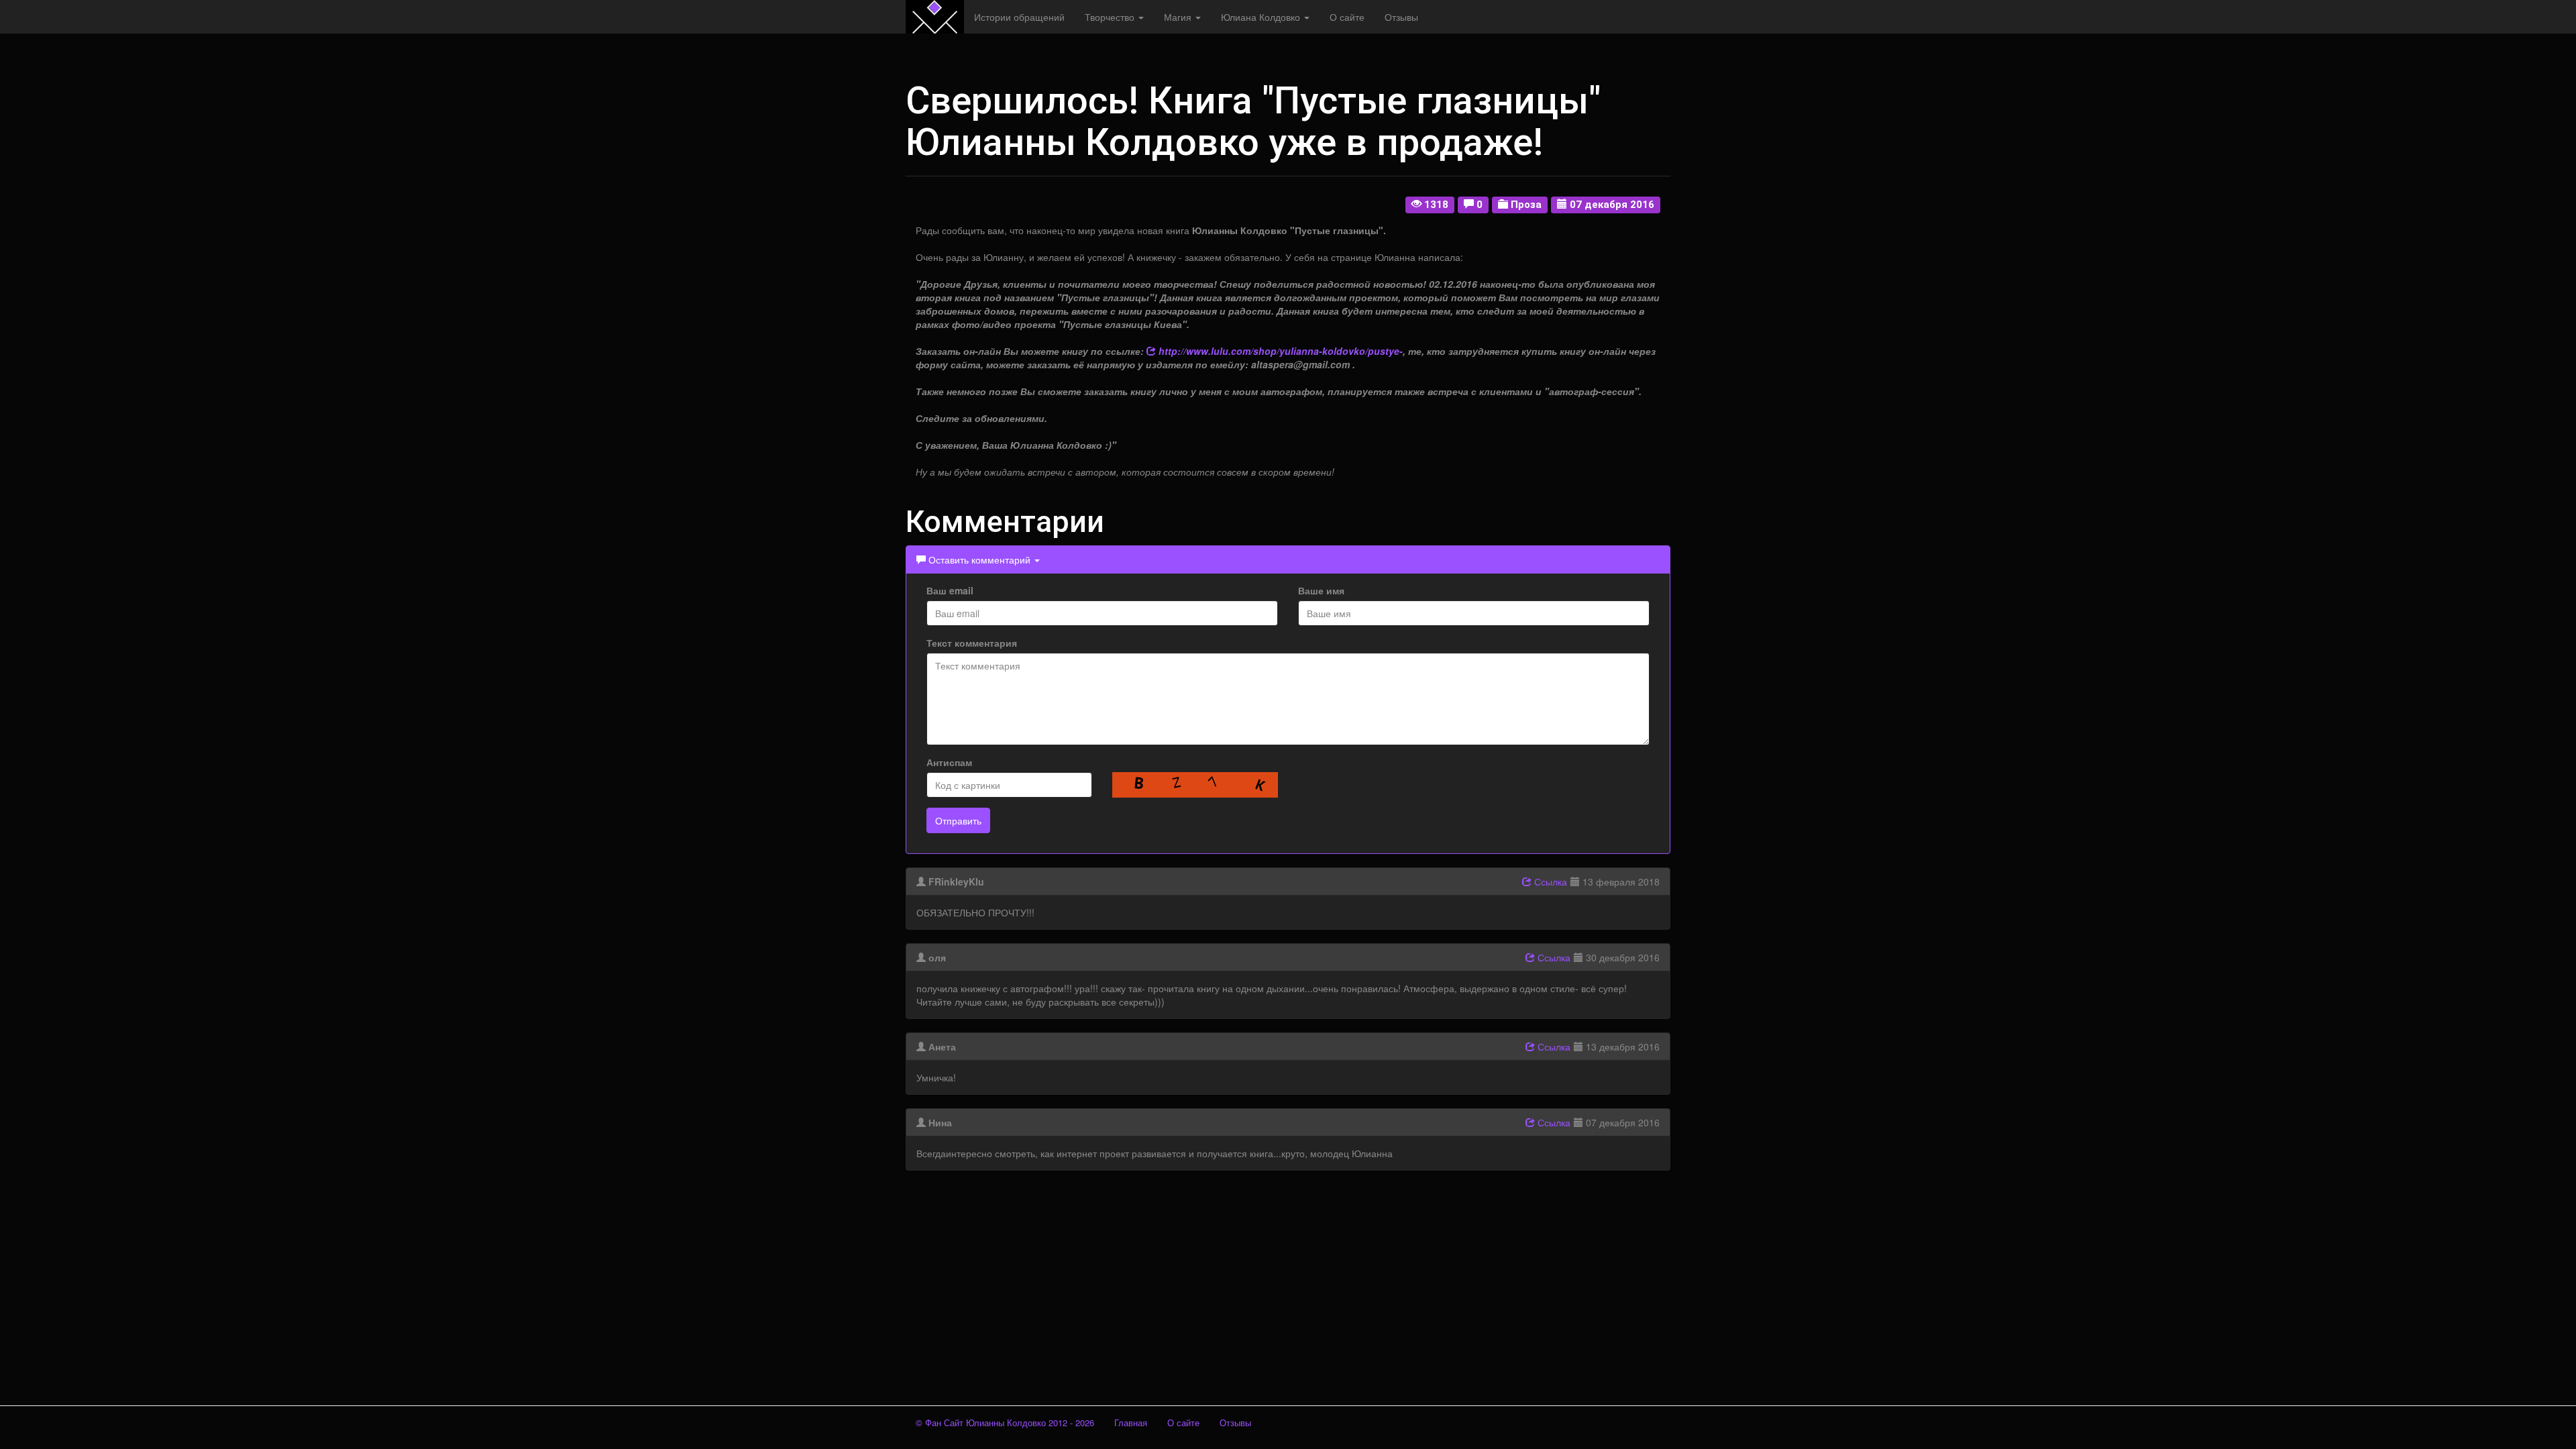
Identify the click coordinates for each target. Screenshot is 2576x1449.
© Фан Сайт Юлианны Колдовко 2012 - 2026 (1005, 1423)
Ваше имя (1321, 590)
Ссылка (1549, 881)
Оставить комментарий (979, 559)
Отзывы (1401, 17)
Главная (1131, 1423)
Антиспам (949, 762)
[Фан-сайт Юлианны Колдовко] (935, 17)
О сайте (1347, 17)
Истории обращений (1019, 17)
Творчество (1111, 17)
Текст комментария (972, 643)
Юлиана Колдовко (1262, 17)
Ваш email (950, 590)
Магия (1179, 17)
